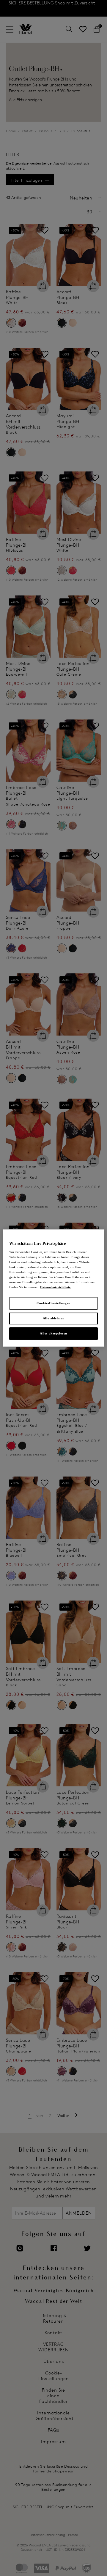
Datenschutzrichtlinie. (56, 1287)
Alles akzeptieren (53, 1333)
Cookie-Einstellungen (53, 1303)
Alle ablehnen (53, 1318)
